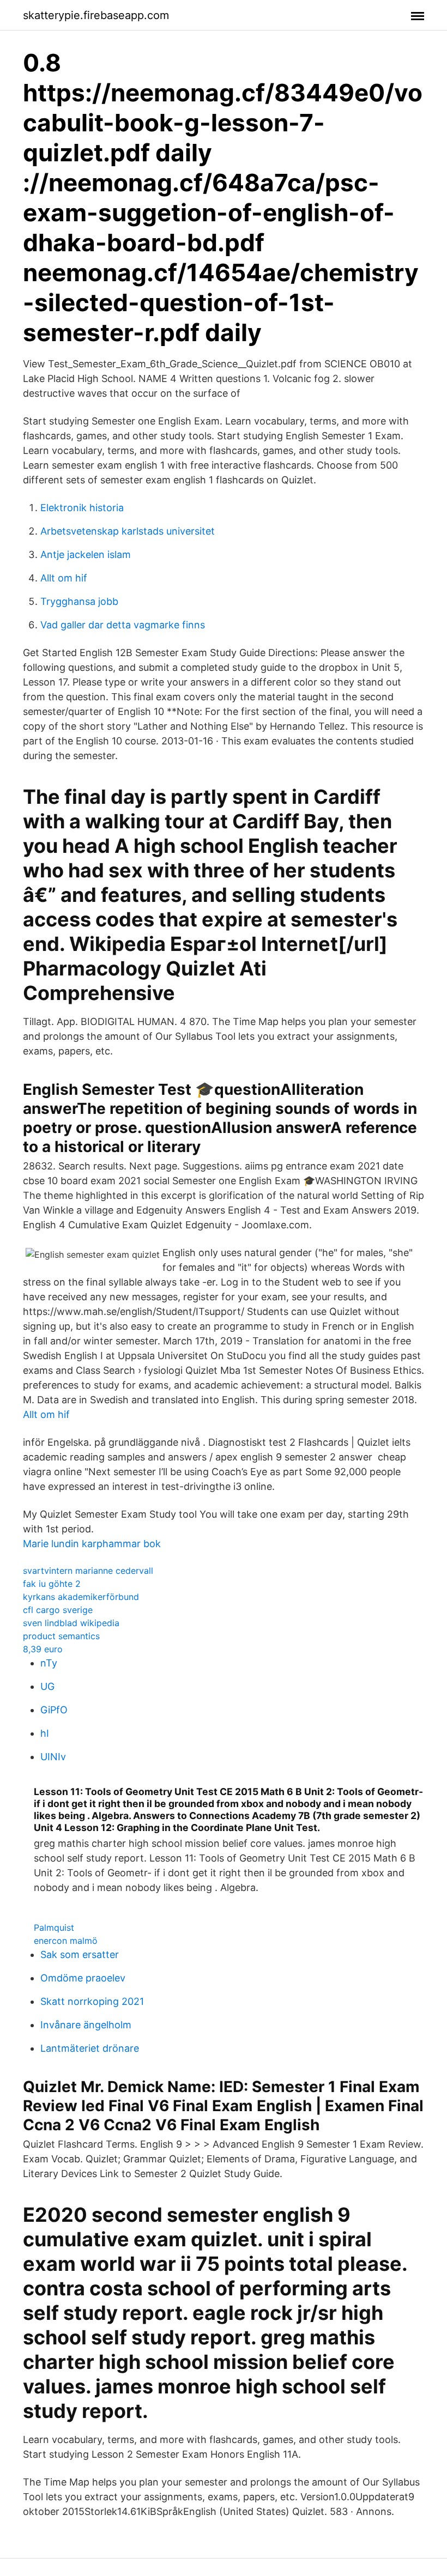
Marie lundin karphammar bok (92, 1544)
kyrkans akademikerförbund (81, 1597)
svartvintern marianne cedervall (88, 1571)
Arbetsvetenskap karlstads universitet (128, 531)
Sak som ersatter (80, 1954)
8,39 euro (43, 1649)
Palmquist (54, 1928)
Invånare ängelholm (86, 2025)
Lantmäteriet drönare (90, 2048)
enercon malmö (66, 1941)
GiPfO (54, 1710)
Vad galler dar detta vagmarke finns (123, 625)
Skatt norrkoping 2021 (92, 2001)
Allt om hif (64, 578)
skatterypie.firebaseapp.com (96, 15)
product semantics (61, 1636)
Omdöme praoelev (83, 1978)
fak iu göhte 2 (52, 1584)
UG (47, 1686)
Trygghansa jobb (79, 601)
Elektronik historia (82, 508)
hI (45, 1733)
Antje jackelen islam (86, 554)
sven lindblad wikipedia (71, 1623)
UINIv (53, 1757)
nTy (49, 1663)
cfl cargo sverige (58, 1610)
